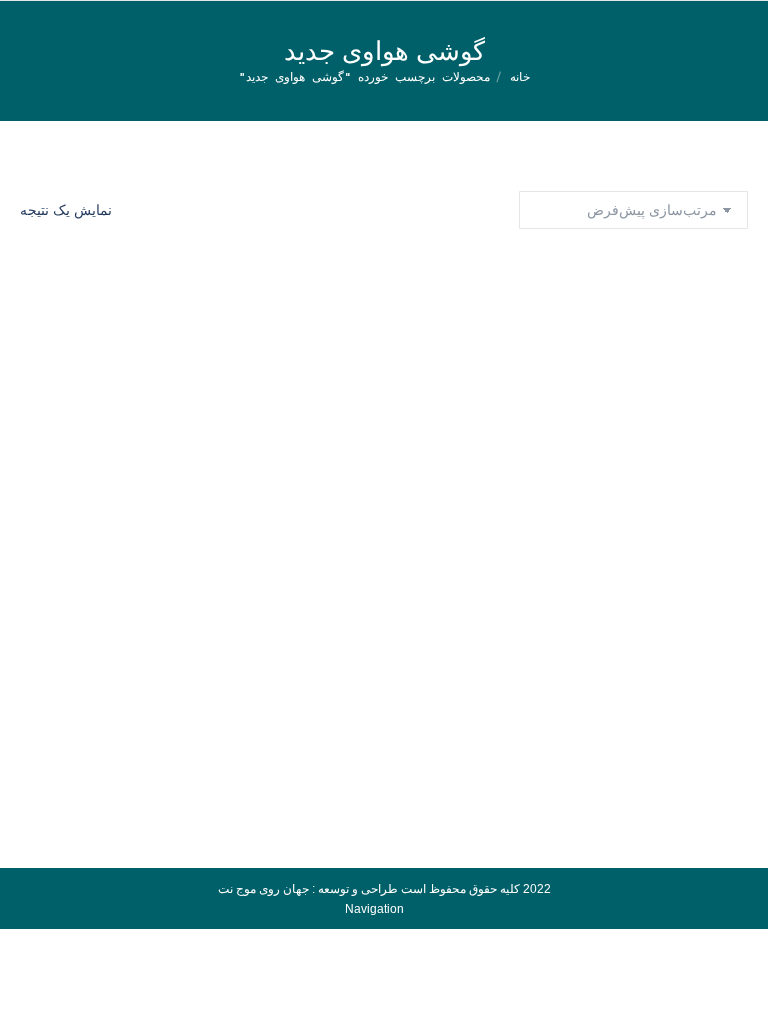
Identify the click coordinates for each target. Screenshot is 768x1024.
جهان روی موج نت (263, 889)
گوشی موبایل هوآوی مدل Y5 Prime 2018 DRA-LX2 (384, 586)
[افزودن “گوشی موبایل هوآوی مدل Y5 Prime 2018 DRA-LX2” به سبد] (722, 533)
